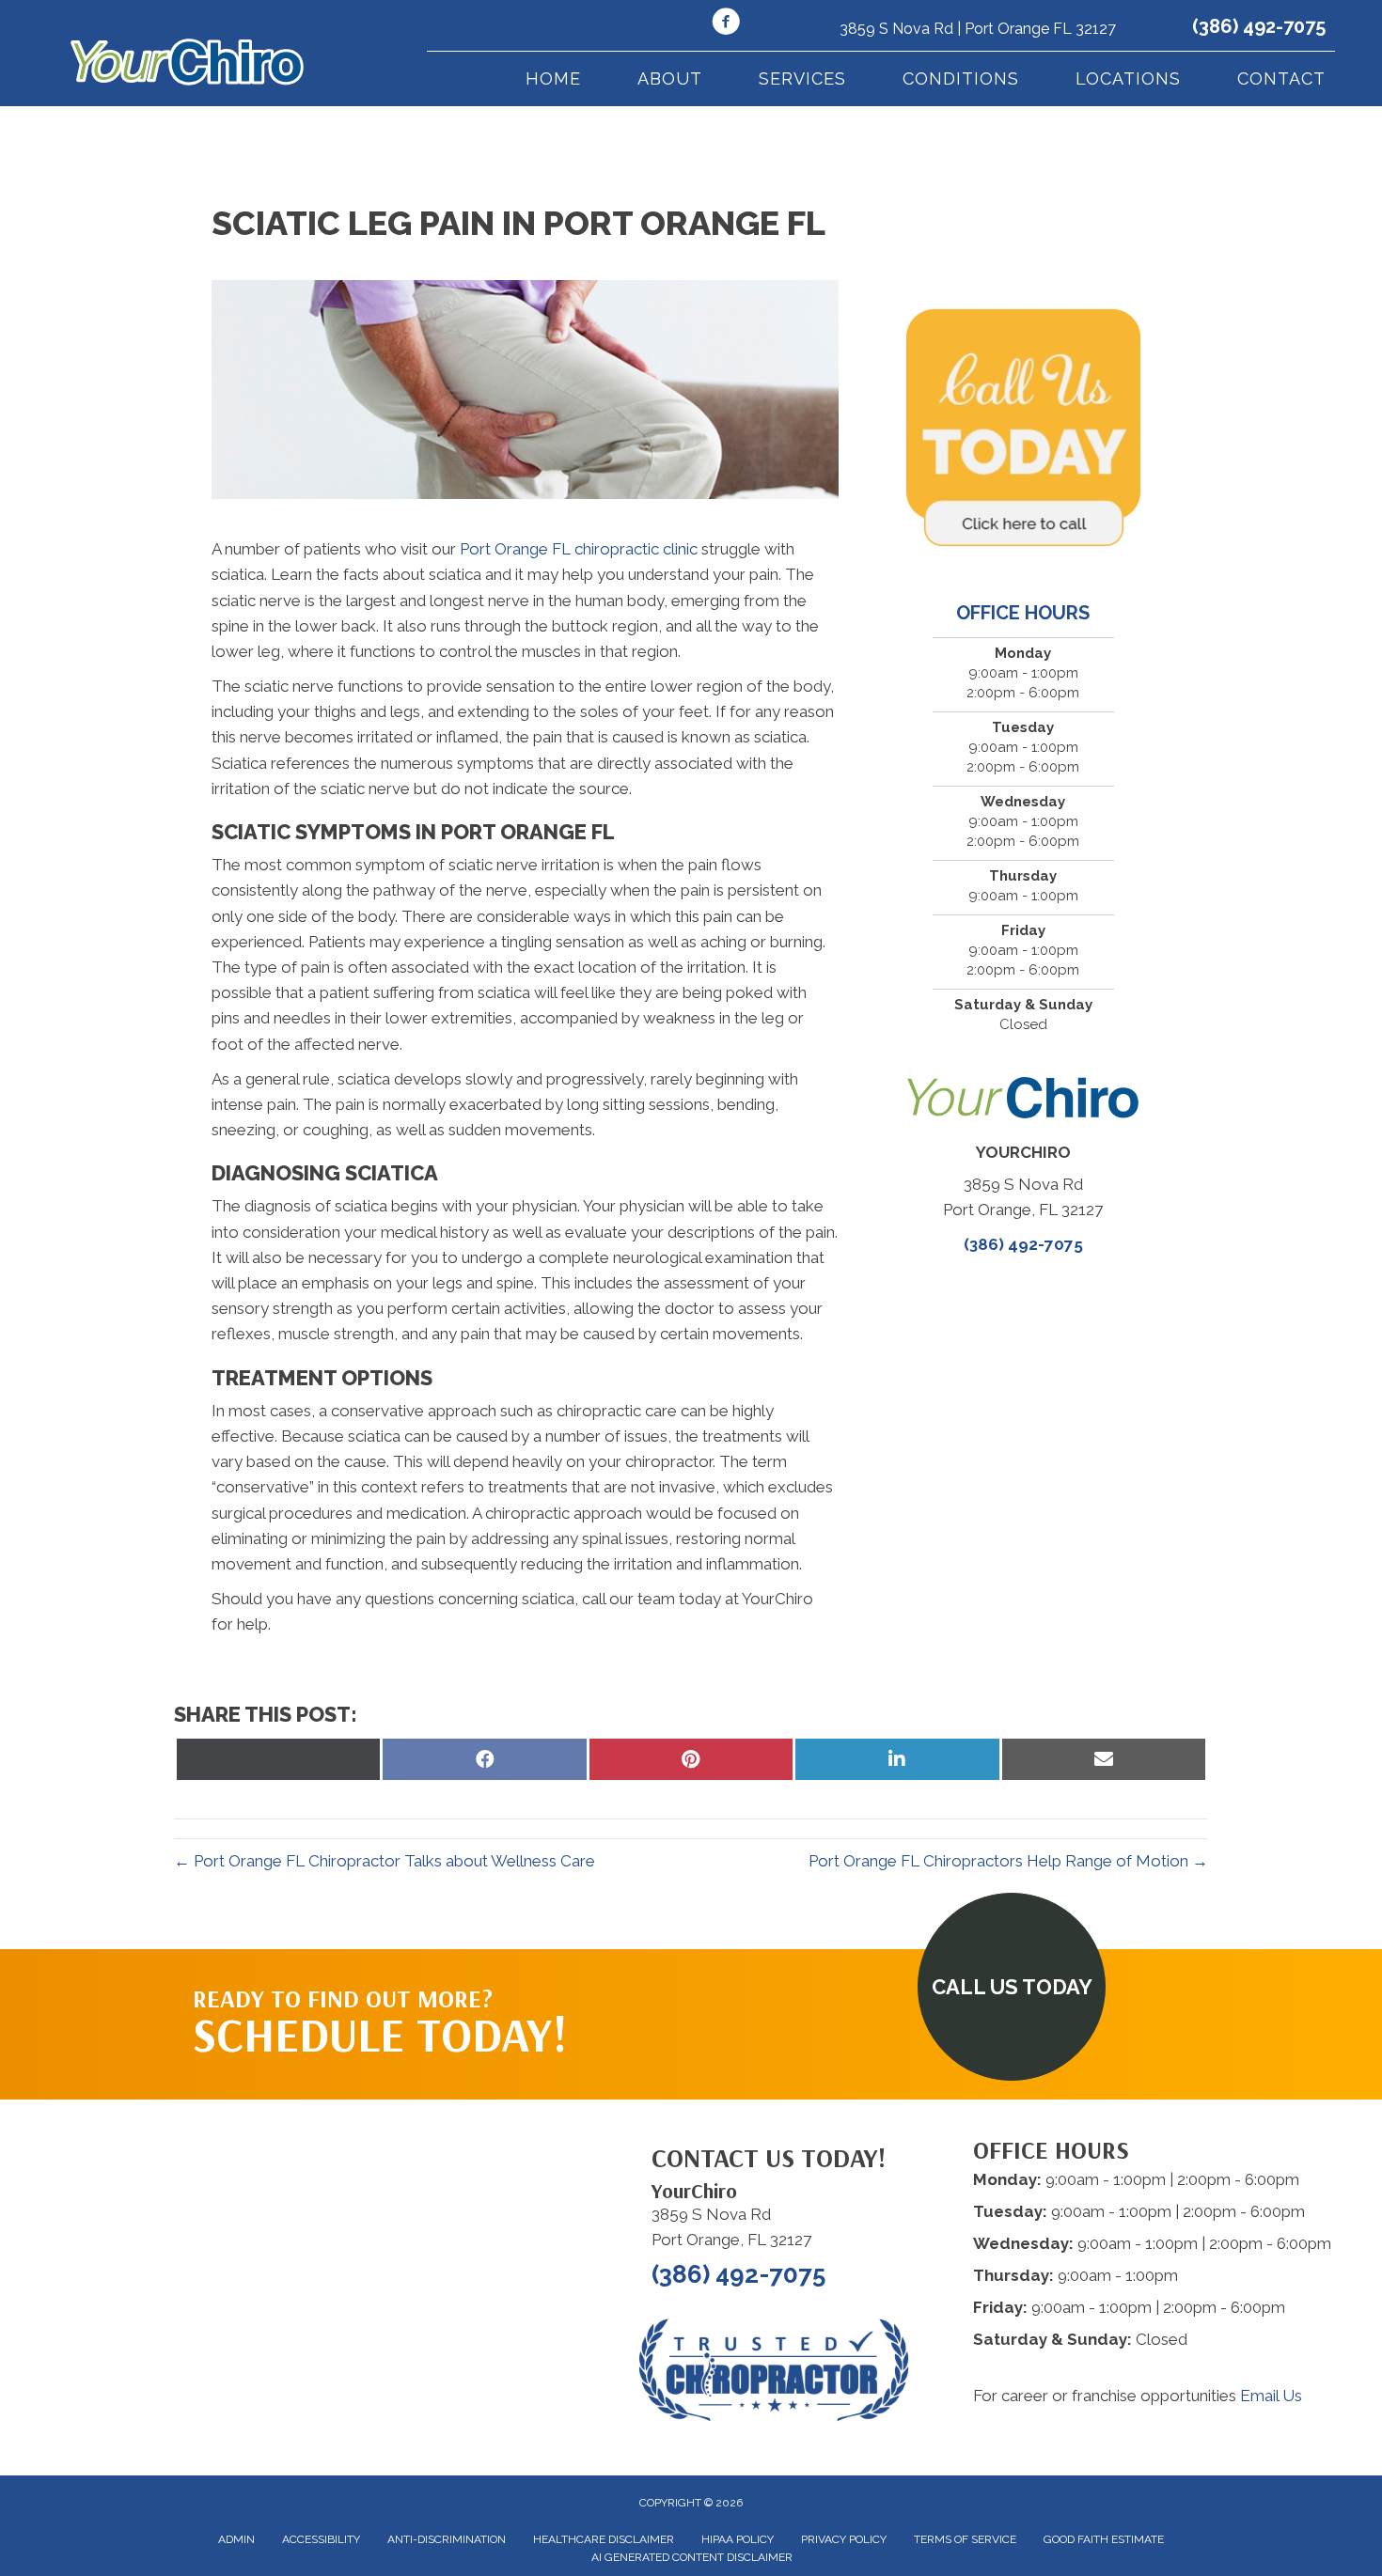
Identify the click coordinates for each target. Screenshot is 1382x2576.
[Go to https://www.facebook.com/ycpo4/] (726, 24)
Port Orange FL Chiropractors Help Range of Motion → (1008, 1861)
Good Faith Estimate (1104, 2539)
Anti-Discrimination (447, 2539)
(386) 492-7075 (1259, 26)
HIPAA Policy (738, 2539)
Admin (236, 2539)
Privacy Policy (844, 2539)
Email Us (1271, 2396)
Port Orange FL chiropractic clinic (579, 549)
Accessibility (321, 2539)
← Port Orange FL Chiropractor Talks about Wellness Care (385, 1861)
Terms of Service (965, 2539)
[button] (1012, 1987)
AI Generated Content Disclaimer (692, 2557)
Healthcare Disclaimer (604, 2539)
